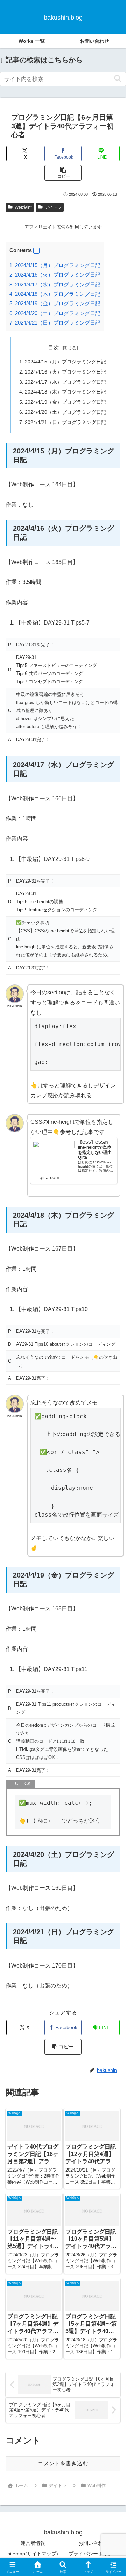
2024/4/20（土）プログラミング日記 (55, 313)
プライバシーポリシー (93, 2554)
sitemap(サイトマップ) (33, 2554)
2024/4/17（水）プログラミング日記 (55, 284)
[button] (118, 79)
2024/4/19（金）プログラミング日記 (55, 303)
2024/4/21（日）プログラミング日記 (55, 323)
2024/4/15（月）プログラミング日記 (55, 265)
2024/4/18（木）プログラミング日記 (55, 294)
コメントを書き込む (63, 2463)
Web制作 (23, 207)
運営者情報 (33, 2543)
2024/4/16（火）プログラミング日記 (55, 275)
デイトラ (53, 207)
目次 (54, 347)
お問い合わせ (93, 2543)
